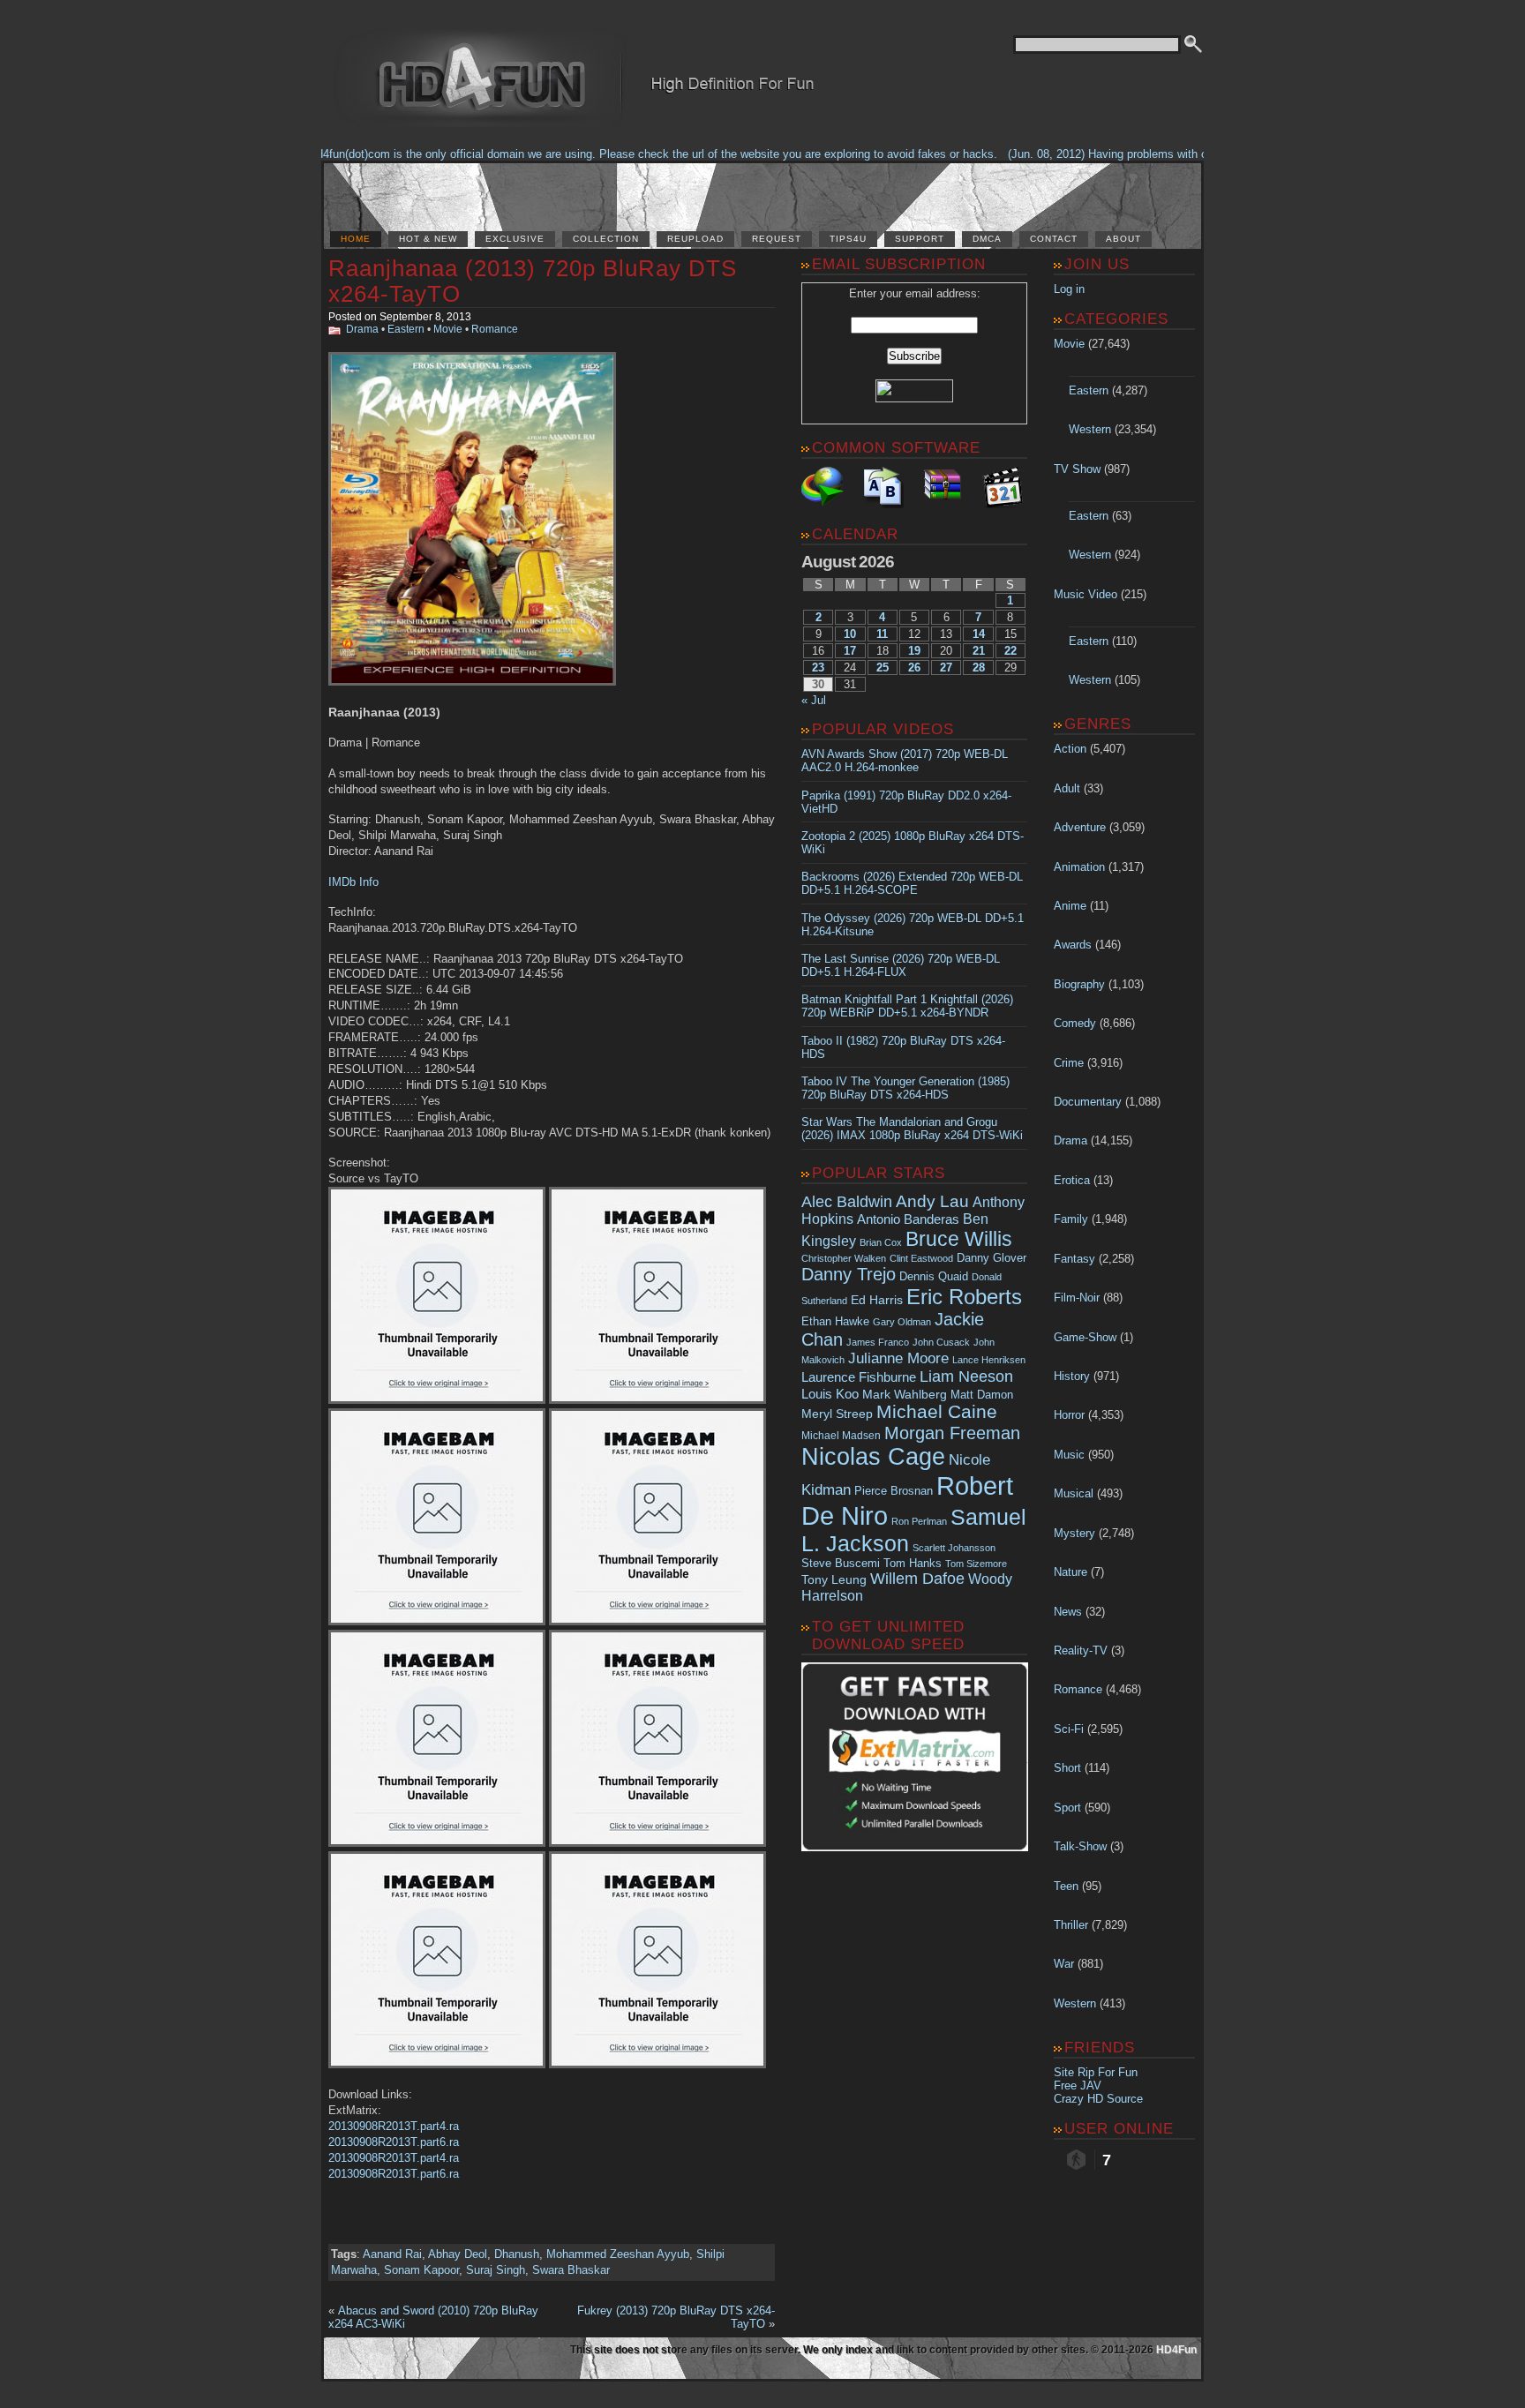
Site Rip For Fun (1096, 2072)
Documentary (1088, 1102)
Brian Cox (881, 1242)
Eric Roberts (964, 1297)
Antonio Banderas (908, 1219)
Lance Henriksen (989, 1360)
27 (946, 668)
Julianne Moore (898, 1358)
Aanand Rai (392, 2254)
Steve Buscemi (841, 1564)
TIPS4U (848, 239)
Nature (1071, 1572)
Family (1071, 1219)
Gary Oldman (902, 1322)
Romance (495, 329)
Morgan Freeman (952, 1433)
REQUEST (777, 239)
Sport (1067, 1808)
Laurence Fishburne (859, 1377)
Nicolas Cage (873, 1457)
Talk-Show (1080, 1846)
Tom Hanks (913, 1563)
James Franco (878, 1342)
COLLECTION (606, 239)
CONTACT (1054, 239)
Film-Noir (1077, 1298)
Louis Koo (830, 1394)
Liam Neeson (966, 1377)
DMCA (987, 239)
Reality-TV (1081, 1650)
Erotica (1072, 1180)
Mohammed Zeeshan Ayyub (618, 2254)
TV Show (1077, 469)
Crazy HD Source (1098, 2099)
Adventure (1080, 827)
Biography (1079, 984)
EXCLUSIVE (515, 239)
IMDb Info (353, 882)
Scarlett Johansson (954, 1548)
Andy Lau (932, 1201)
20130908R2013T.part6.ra (394, 2142)
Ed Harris (877, 1300)
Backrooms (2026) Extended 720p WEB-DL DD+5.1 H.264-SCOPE (912, 883)
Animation (1079, 867)
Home (356, 239)
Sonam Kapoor (421, 2270)
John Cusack (941, 1342)
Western (1090, 429)
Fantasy (1074, 1259)
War (1064, 1964)
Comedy (1075, 1023)
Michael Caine (937, 1412)
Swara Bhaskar (571, 2270)
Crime (1069, 1063)
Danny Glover (992, 1258)
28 (979, 668)
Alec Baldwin (847, 1202)
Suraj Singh (496, 2270)
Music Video (1086, 594)
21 (979, 651)
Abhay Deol (458, 2254)
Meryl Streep (837, 1414)
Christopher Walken (844, 1258)
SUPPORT (920, 239)
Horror (1069, 1415)
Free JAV (1078, 2085)
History (1072, 1376)
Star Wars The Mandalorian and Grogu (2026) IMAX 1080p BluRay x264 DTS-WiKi (912, 1129)
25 (883, 668)
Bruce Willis (959, 1239)
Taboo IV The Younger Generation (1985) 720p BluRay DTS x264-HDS (905, 1088)
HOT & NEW (428, 239)
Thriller (1071, 1925)
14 (979, 634)
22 (1010, 651)
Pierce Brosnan (894, 1491)
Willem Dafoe (917, 1579)
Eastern (406, 329)
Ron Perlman (919, 1521)
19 (914, 651)
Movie (448, 329)
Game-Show (1085, 1337)
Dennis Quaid (934, 1276)
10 (850, 634)
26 (914, 668)
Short (1067, 1768)
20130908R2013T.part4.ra (394, 2126)
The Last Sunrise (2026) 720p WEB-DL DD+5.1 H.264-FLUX (901, 965)
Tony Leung (834, 1579)
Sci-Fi (1069, 1729)
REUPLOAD (695, 239)
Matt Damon (982, 1395)
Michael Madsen (841, 1436)
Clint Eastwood (921, 1258)
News (1068, 1612)
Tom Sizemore (976, 1564)
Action (1070, 749)
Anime (1070, 906)
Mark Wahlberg (905, 1395)
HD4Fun (1176, 2350)
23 (818, 668)
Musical (1074, 1493)
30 (818, 684)
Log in (1069, 289)
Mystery (1074, 1533)
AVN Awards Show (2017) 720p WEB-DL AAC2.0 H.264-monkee (905, 761)
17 (850, 651)
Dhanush (517, 2254)
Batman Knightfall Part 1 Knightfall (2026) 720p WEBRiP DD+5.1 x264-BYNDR (907, 1006)
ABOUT (1123, 239)
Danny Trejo (849, 1274)
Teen (1066, 1886)
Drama (362, 329)
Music (1069, 1455)
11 (882, 634)
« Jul (814, 700)
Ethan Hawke (835, 1321)
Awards (1073, 945)
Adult (1067, 788)
